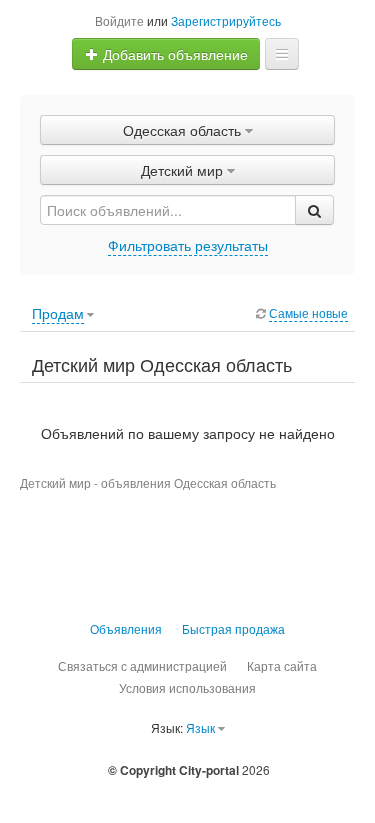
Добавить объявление (173, 54)
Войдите (119, 20)
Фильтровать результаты (188, 245)
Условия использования (187, 687)
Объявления (126, 628)
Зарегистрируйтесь (226, 20)
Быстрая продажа (233, 628)
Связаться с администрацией (142, 665)
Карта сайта (282, 665)
